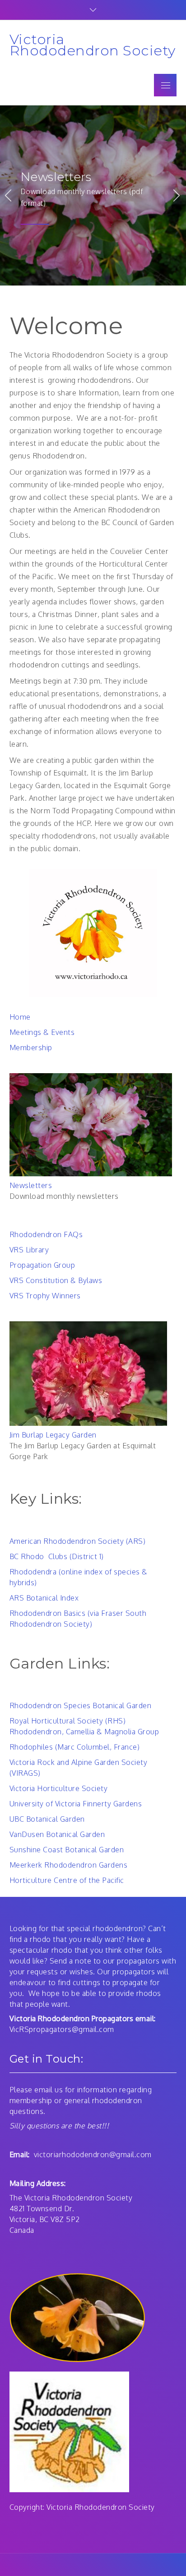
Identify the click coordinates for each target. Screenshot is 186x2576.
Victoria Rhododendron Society (93, 45)
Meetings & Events (42, 1032)
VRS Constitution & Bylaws (56, 1280)
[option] (93, 195)
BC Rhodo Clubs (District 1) (57, 1556)
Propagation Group (42, 1265)
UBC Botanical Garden (47, 1819)
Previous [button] (9, 195)
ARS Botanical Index (44, 1598)
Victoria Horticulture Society (59, 1788)
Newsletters (56, 177)
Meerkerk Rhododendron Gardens (69, 1865)
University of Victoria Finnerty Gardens (76, 1804)
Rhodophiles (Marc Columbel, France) (75, 1747)
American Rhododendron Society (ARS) (78, 1541)
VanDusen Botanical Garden (57, 1834)
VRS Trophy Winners (45, 1296)
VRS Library (29, 1250)
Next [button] (177, 195)
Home (20, 1017)
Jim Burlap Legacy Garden (53, 1435)
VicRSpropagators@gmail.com (62, 2029)
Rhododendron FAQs (46, 1234)
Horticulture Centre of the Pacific (67, 1880)
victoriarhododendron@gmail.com (93, 2154)
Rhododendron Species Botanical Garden (81, 1705)
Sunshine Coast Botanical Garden (67, 1850)
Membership (31, 1048)
